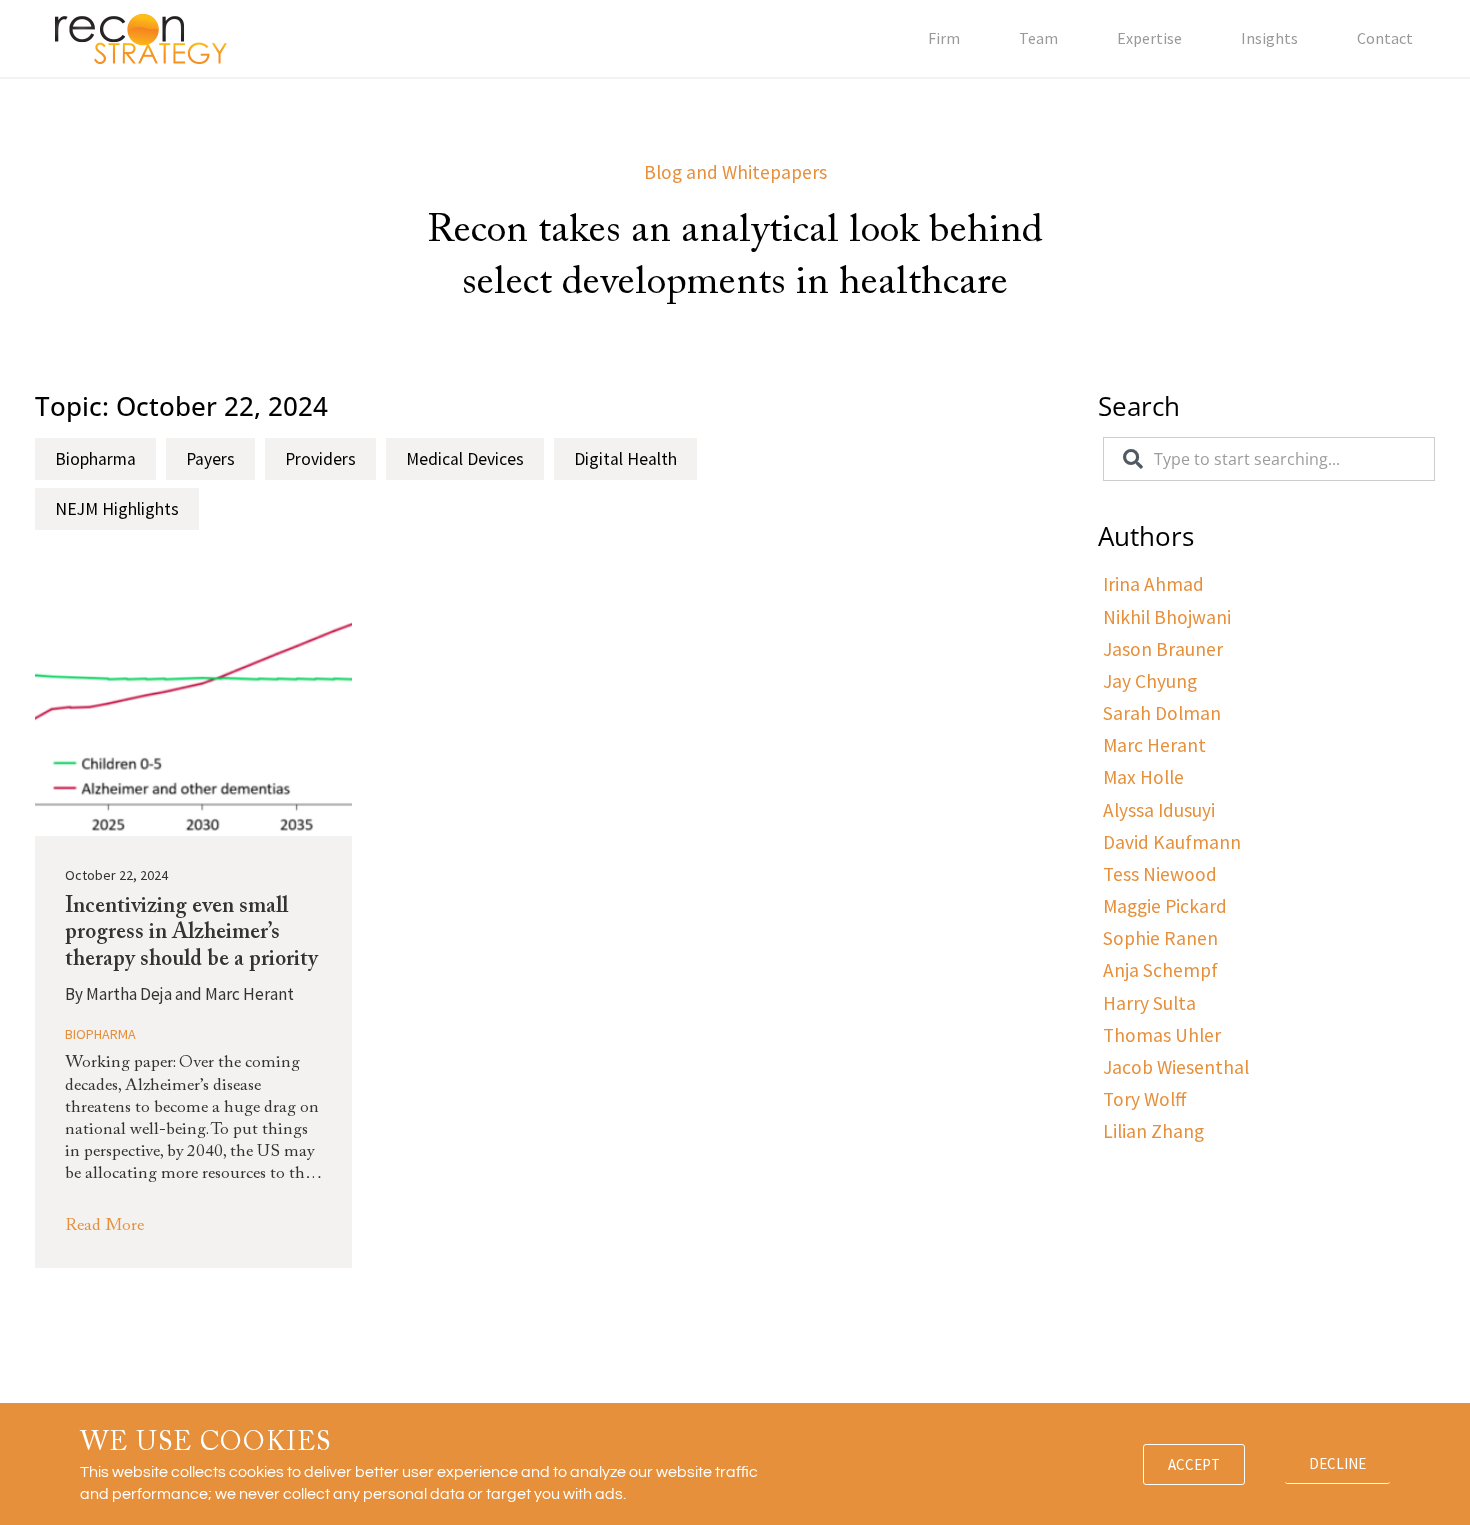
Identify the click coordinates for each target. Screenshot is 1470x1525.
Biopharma (100, 1034)
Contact (1385, 38)
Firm (944, 38)
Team (1038, 38)
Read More (104, 1226)
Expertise (1149, 38)
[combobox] (1269, 459)
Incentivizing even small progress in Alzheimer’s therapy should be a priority (191, 933)
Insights (1269, 38)
